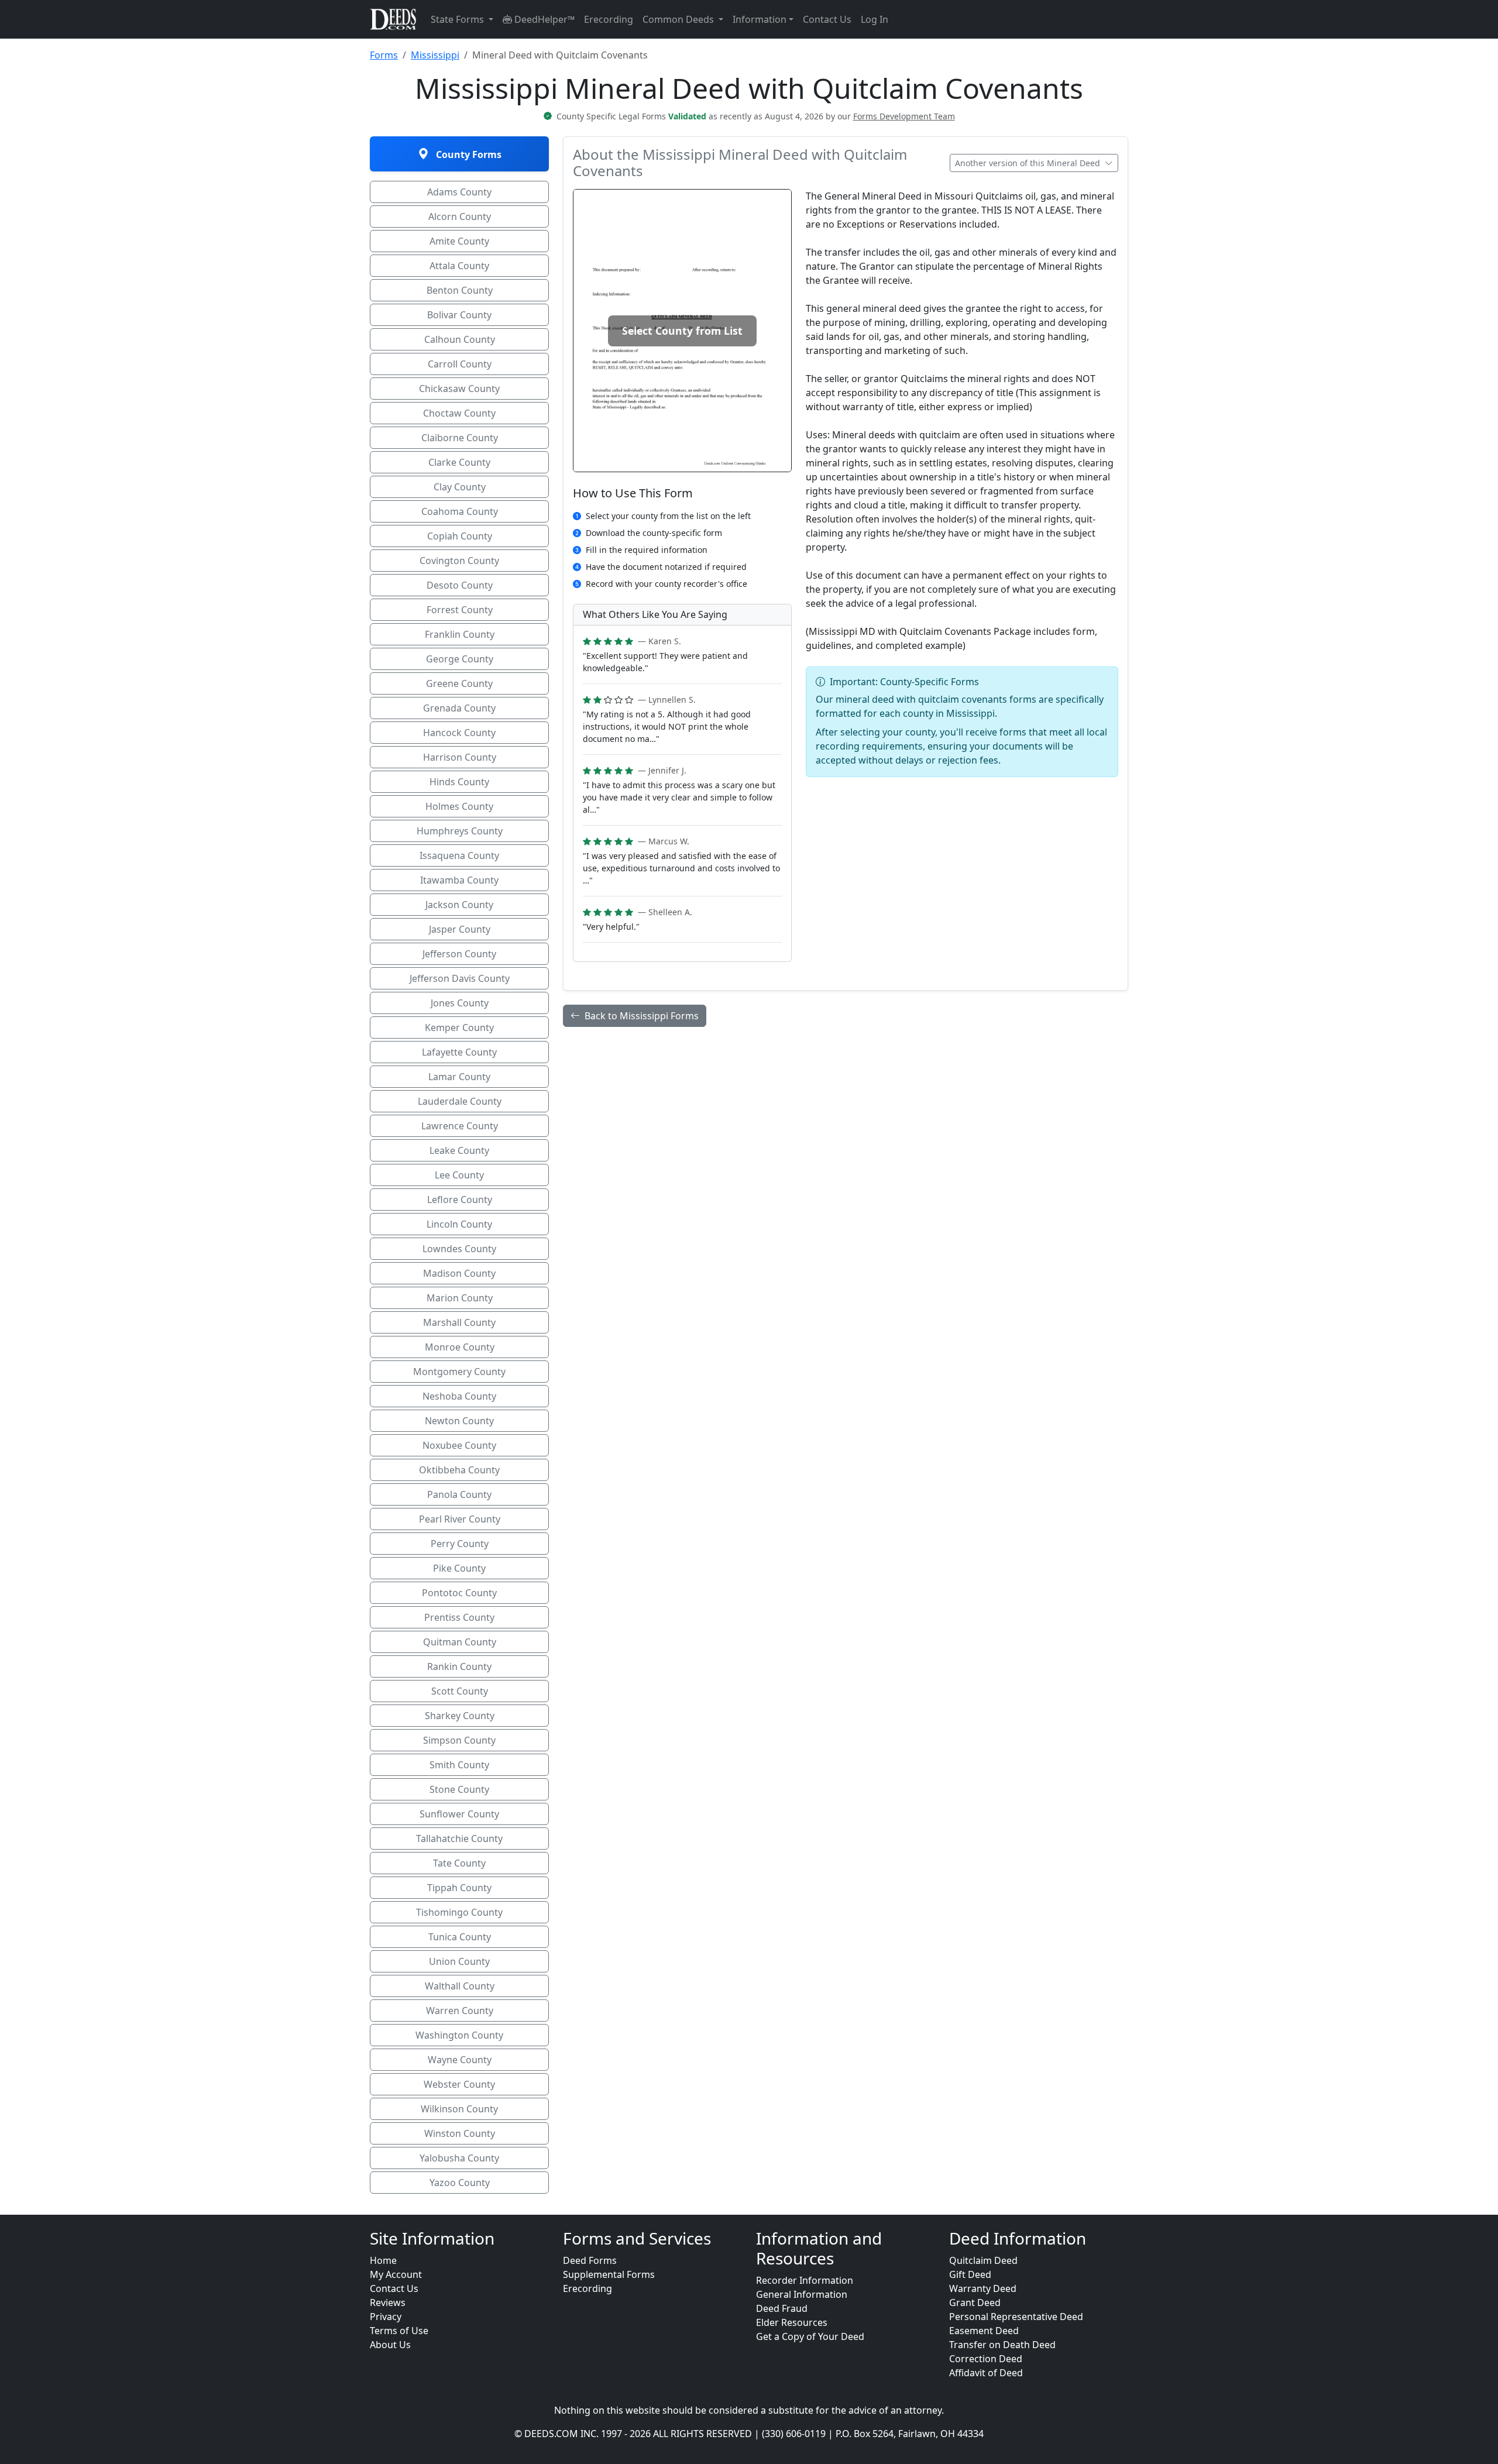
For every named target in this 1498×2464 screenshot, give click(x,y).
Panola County (459, 1494)
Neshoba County (459, 1396)
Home (383, 2260)
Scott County (460, 1691)
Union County (459, 1961)
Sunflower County (459, 1814)
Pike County (459, 1568)
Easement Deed (984, 2331)
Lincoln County (459, 1224)
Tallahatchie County (459, 1838)
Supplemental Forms (609, 2274)
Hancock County (459, 733)
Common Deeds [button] (679, 19)
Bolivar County (459, 315)
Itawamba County (459, 880)
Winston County (460, 2133)
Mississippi (435, 55)
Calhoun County (460, 339)
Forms (384, 55)
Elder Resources (792, 2322)
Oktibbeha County (459, 1470)
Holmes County (459, 806)
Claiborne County (460, 438)
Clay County (460, 487)
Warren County (460, 2011)
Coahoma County (460, 511)
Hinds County (459, 782)
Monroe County (460, 1347)
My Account (396, 2274)
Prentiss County (459, 1617)
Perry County (460, 1544)
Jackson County (459, 905)
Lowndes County (459, 1249)
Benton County (460, 290)
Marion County (460, 1298)
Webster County (459, 2084)
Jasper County (460, 929)
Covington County (459, 561)
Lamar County (459, 1077)
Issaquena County (459, 855)
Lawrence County (460, 1126)
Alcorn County (460, 216)
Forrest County (460, 610)
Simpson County (459, 1740)
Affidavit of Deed (986, 2373)
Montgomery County (459, 1372)
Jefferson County (459, 954)
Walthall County (460, 1986)
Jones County (460, 1003)
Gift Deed (970, 2274)
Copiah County (460, 536)
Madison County (459, 1273)
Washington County (459, 2035)
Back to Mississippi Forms (642, 1016)
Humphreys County (460, 831)
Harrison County (460, 757)
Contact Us (827, 19)
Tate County (459, 1863)
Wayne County (460, 2060)
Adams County (459, 192)
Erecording (609, 19)
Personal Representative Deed (1016, 2317)
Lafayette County (459, 1052)
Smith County (459, 1765)
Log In (875, 19)
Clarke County (459, 462)
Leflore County (460, 1200)
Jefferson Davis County (460, 978)
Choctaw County (459, 413)
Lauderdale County (460, 1101)
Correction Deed (986, 2359)
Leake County (459, 1150)
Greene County (459, 683)
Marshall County (459, 1322)
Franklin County (460, 634)
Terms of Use (399, 2331)
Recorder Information (805, 2280)
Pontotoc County (459, 1593)
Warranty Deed (983, 2288)
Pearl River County (460, 1519)
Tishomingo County (459, 1912)
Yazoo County (460, 2183)
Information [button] (760, 19)
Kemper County (459, 1027)
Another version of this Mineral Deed (1029, 163)
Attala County (459, 266)
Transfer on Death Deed (1002, 2345)
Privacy (386, 2317)
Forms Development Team (904, 116)
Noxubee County (459, 1445)
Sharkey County (460, 1716)
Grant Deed (975, 2303)
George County (460, 659)
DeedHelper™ (543, 19)
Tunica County (460, 1937)
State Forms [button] (458, 19)
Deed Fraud (782, 2308)
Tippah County (459, 1888)
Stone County (459, 1789)
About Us (390, 2345)
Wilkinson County (459, 2109)
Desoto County (460, 585)
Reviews (388, 2303)
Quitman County (460, 1642)
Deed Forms (590, 2260)
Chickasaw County (459, 389)
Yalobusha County (459, 2158)
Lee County (459, 1175)
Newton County (459, 1421)
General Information (802, 2294)
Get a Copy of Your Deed (810, 2336)
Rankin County (459, 1666)
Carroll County (460, 364)
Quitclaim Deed (983, 2260)
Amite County (459, 241)
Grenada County (459, 708)
